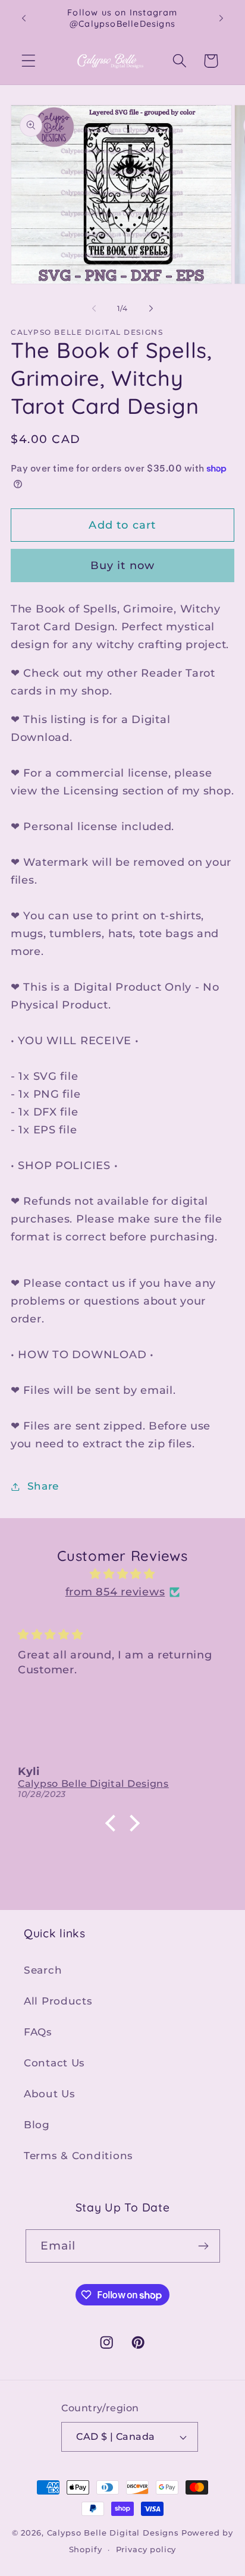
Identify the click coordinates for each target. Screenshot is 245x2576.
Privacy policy (146, 2549)
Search (43, 1970)
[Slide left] (94, 308)
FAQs (38, 2032)
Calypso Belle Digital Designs (113, 2533)
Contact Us (54, 2063)
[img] (122, 1574)
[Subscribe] (204, 2246)
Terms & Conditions (78, 2156)
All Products (58, 2001)
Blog (37, 2125)
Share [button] (43, 1486)
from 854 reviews (115, 1592)
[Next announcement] (221, 18)
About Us (50, 2094)
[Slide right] (151, 308)
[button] (29, 61)
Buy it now (123, 566)
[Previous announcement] (24, 18)
